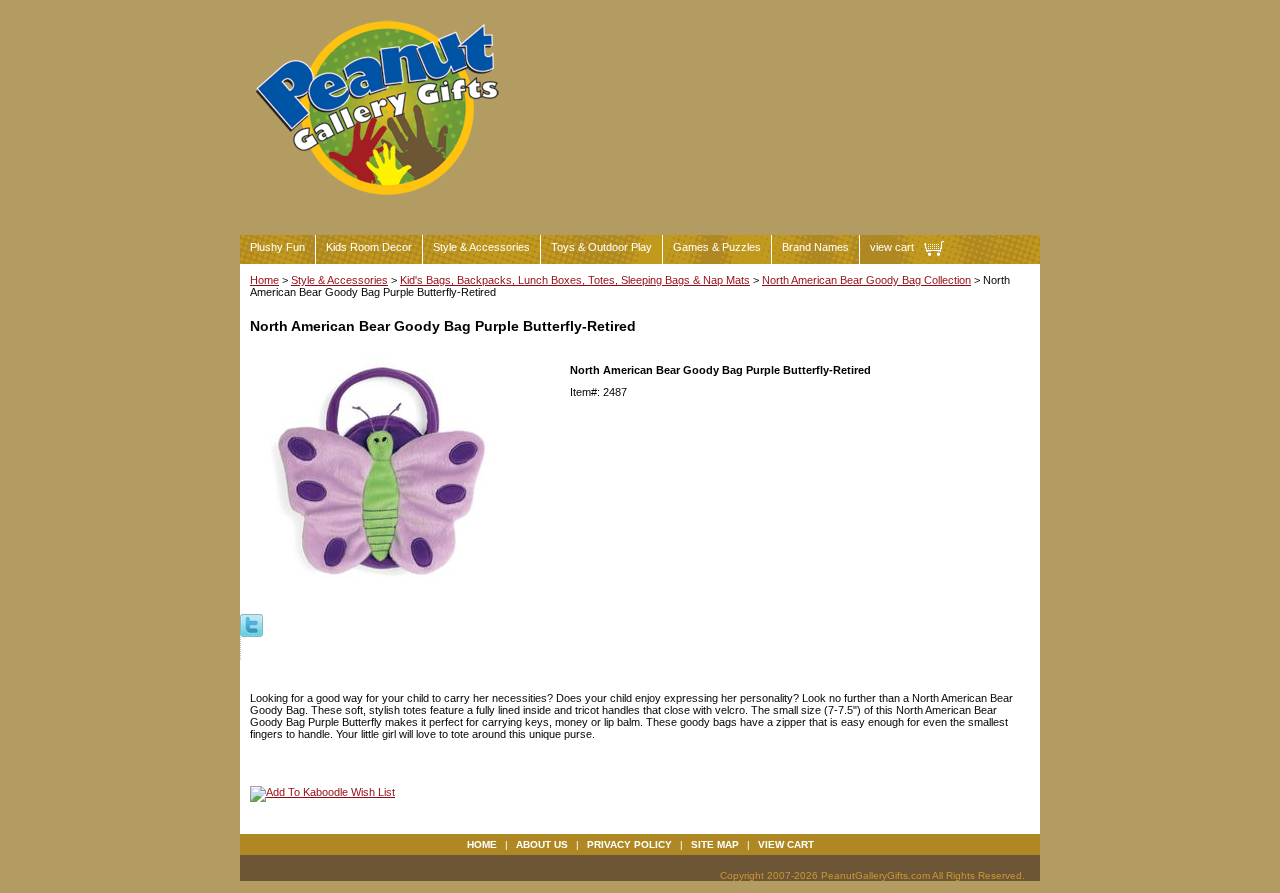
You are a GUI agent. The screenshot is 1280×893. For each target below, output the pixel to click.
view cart (892, 247)
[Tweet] (251, 624)
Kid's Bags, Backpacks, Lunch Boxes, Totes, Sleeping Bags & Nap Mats (575, 280)
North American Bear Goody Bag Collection (866, 280)
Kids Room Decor (369, 247)
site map (715, 844)
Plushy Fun (277, 247)
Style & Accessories (481, 247)
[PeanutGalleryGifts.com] (381, 203)
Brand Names (815, 247)
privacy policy (629, 844)
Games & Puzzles (717, 247)
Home (264, 280)
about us (542, 844)
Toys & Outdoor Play (601, 247)
